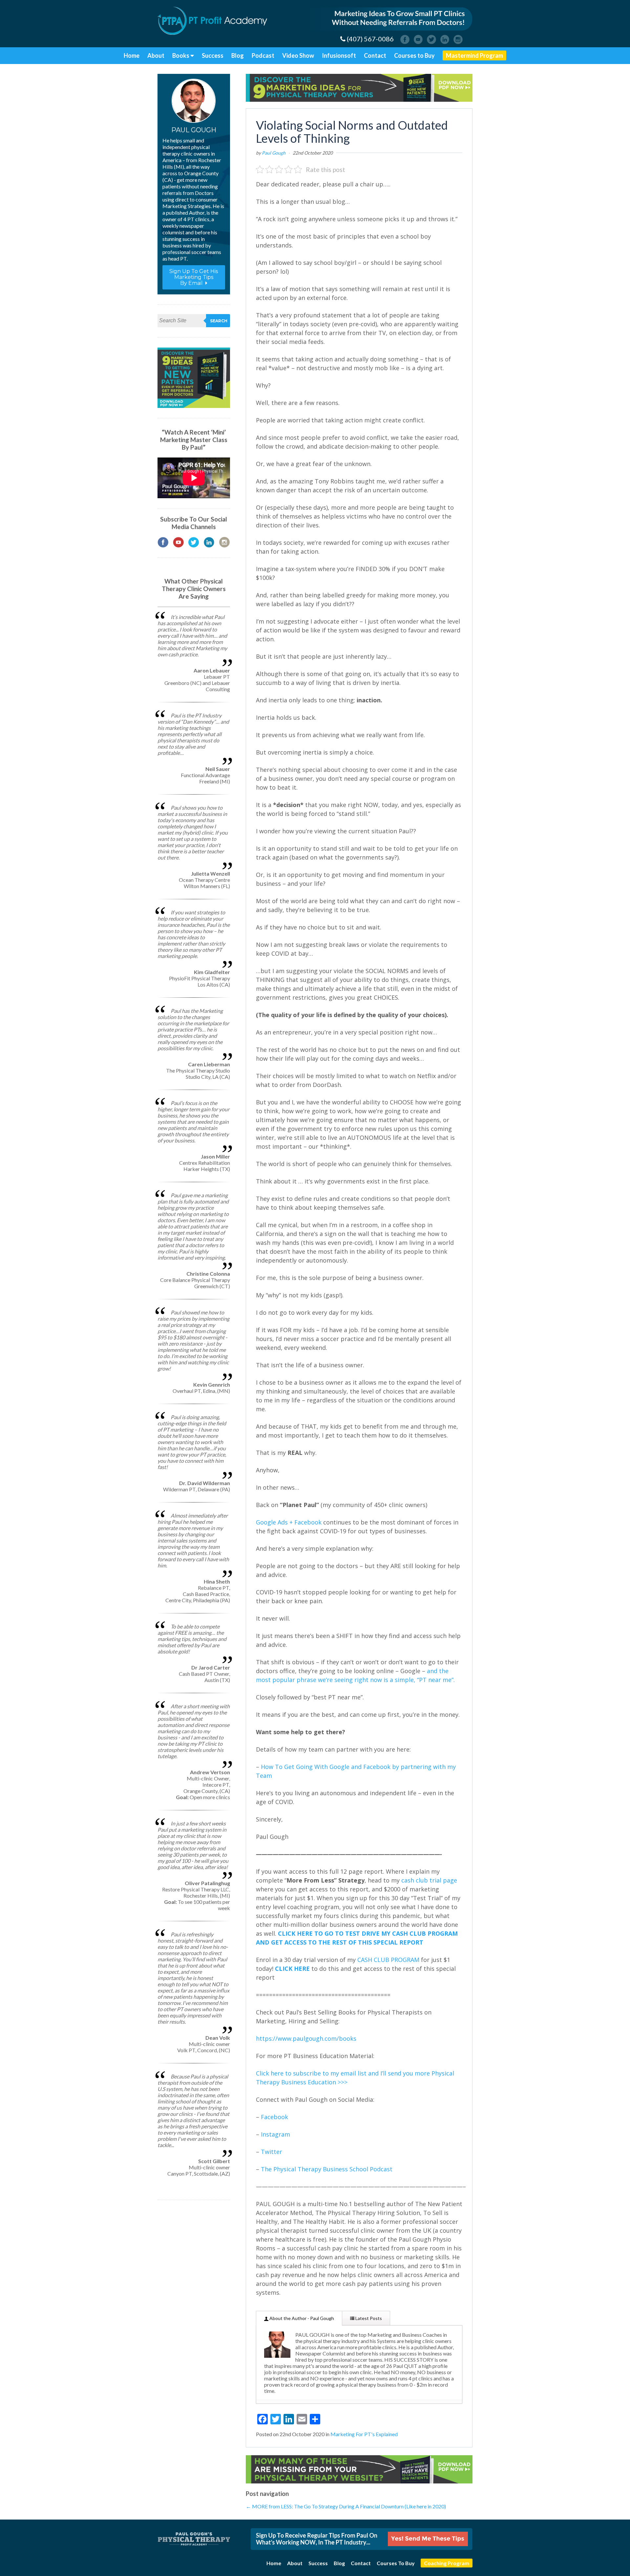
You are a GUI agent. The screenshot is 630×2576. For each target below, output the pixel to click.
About (156, 55)
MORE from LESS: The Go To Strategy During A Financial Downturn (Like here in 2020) (346, 2506)
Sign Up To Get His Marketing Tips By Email (194, 277)
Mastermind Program (474, 55)
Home (132, 55)
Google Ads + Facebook (289, 1522)
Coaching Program (447, 2563)
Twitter (272, 2152)
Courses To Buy (396, 2563)
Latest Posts (368, 2318)
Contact (375, 55)
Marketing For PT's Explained (364, 2434)
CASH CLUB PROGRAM (388, 1960)
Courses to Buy (414, 55)
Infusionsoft (339, 55)
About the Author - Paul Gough (301, 2318)
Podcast (263, 55)
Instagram (275, 2134)
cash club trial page (429, 1880)
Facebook (274, 2117)
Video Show (298, 55)
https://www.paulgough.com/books (306, 2038)
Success (213, 55)
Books (181, 55)
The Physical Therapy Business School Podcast (327, 2169)
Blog (238, 55)
